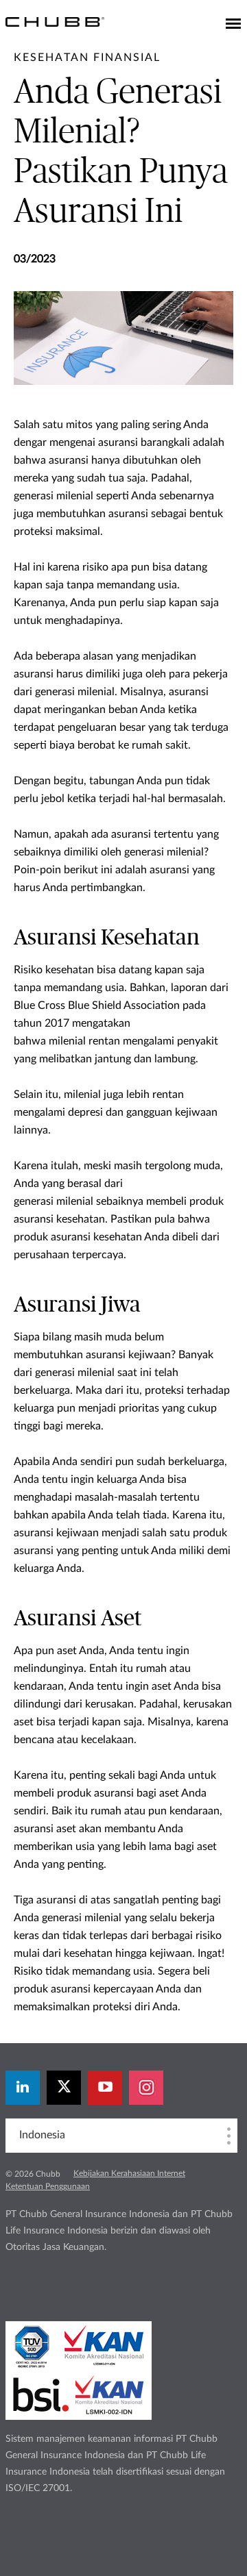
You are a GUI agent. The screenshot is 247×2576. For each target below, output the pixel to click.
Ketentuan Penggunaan (48, 2186)
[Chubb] (55, 21)
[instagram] (146, 2088)
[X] (64, 2088)
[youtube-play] (105, 2088)
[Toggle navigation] (233, 25)
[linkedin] (23, 2088)
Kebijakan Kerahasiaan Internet (129, 2173)
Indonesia (42, 2135)
